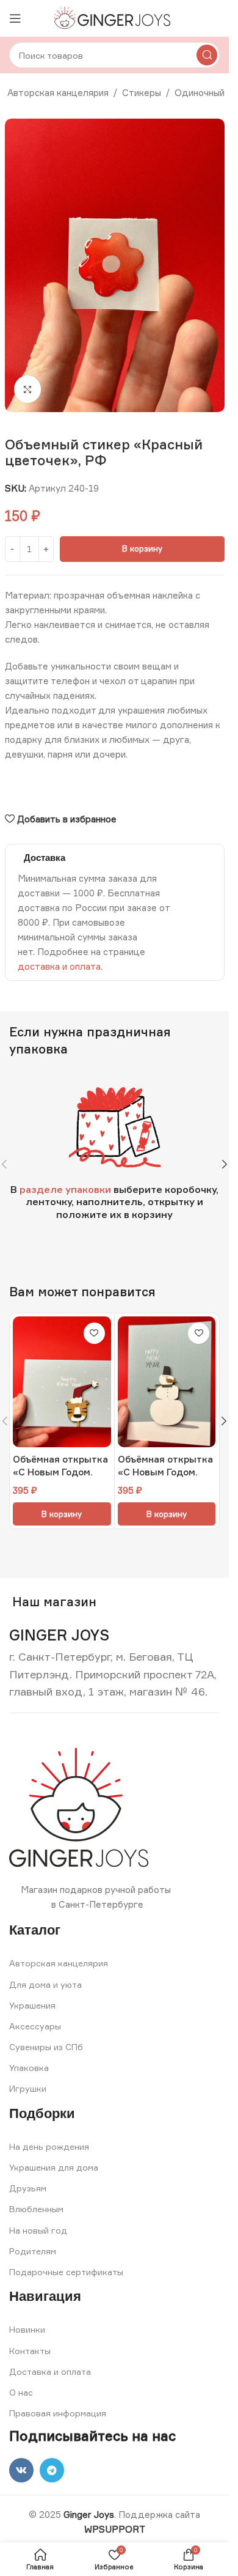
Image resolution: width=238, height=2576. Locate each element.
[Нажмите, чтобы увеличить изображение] (28, 389)
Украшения (32, 2005)
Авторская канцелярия (58, 93)
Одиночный (200, 93)
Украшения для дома (54, 2167)
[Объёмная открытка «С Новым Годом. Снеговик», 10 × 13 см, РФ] (167, 1382)
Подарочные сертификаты (66, 2272)
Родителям (33, 2251)
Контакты (30, 2351)
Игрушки (28, 2088)
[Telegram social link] (52, 2470)
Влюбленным (36, 2209)
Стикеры (142, 93)
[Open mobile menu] (15, 18)
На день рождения (49, 2146)
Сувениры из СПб (46, 2047)
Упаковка (29, 2068)
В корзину (142, 548)
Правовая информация (58, 2413)
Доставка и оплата (50, 2371)
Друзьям (28, 2188)
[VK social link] (21, 2470)
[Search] (207, 55)
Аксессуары (35, 2026)
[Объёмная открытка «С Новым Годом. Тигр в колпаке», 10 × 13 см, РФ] (62, 1382)
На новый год (38, 2230)
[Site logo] (114, 17)
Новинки (27, 2329)
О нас (21, 2392)
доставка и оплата (59, 966)
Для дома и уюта (45, 1984)
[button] (225, 1164)
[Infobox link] (59, 1635)
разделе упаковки (65, 1189)
